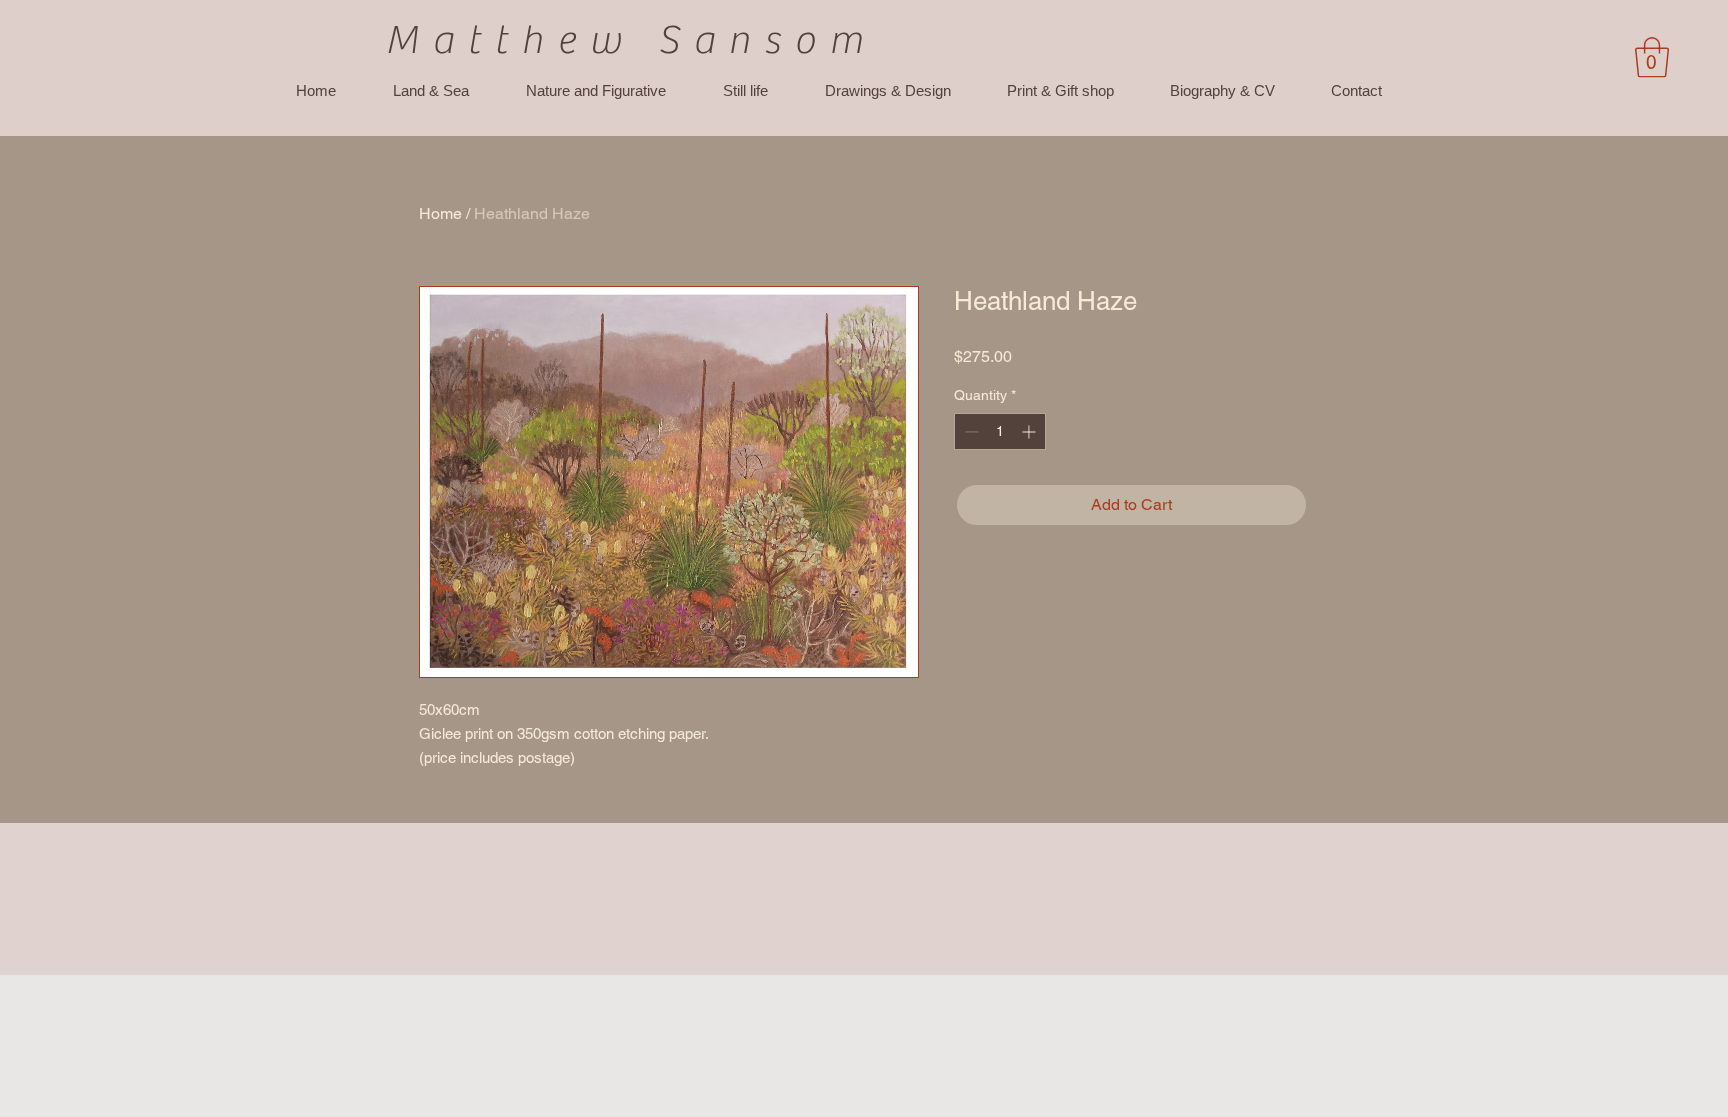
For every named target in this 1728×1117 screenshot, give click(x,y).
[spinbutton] (1000, 431)
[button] (1652, 57)
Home (440, 213)
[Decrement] (969, 431)
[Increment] (1030, 431)
